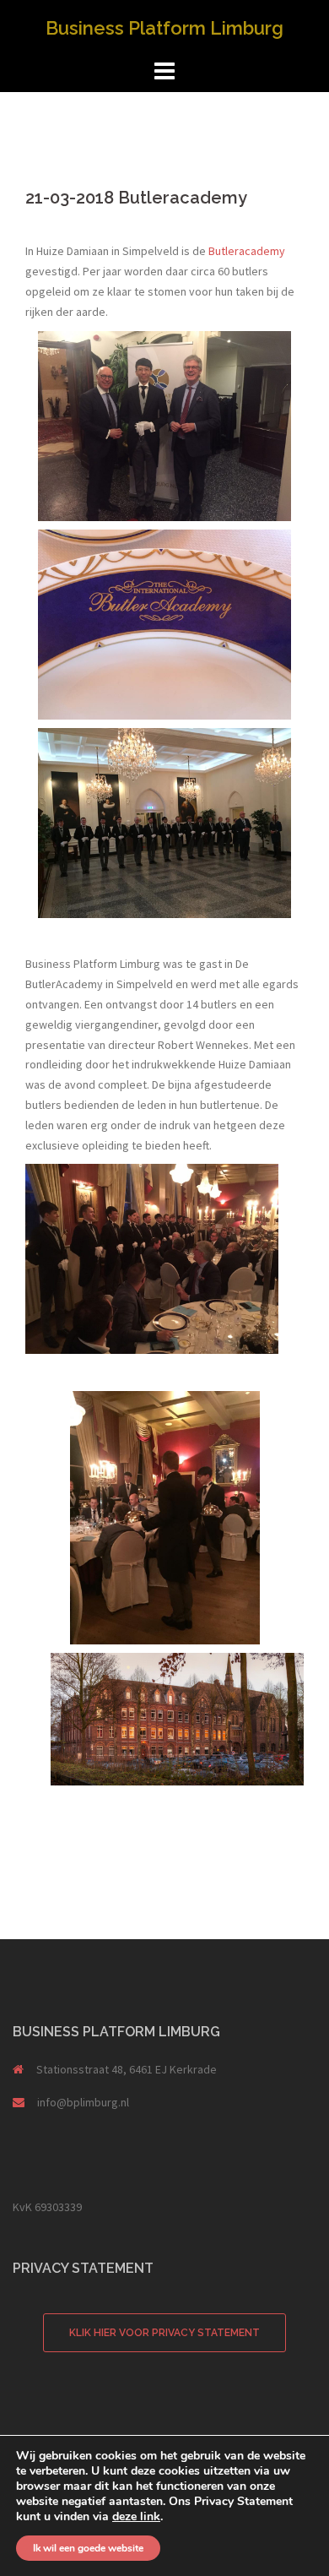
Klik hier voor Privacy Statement (164, 2333)
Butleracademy (247, 251)
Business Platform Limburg (164, 28)
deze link (136, 2516)
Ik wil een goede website (88, 2548)
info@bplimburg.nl (83, 2102)
